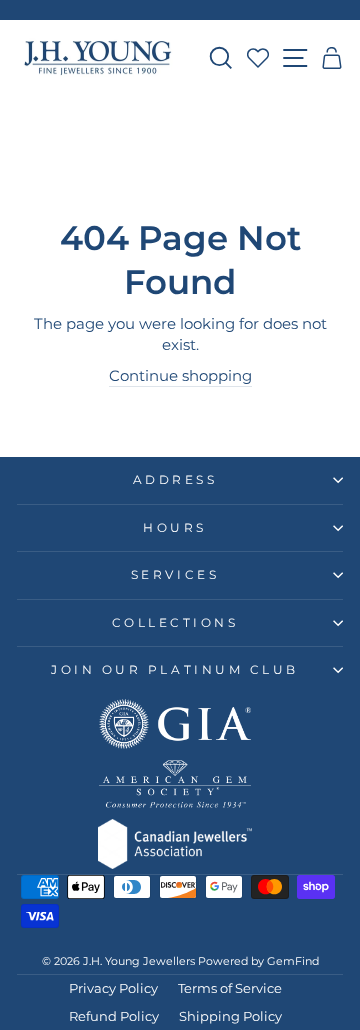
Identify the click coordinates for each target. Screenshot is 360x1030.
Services (175, 575)
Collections (175, 623)
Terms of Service (230, 988)
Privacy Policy (113, 988)
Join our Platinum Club (175, 670)
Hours (175, 528)
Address (175, 480)
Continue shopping (180, 376)
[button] (332, 58)
